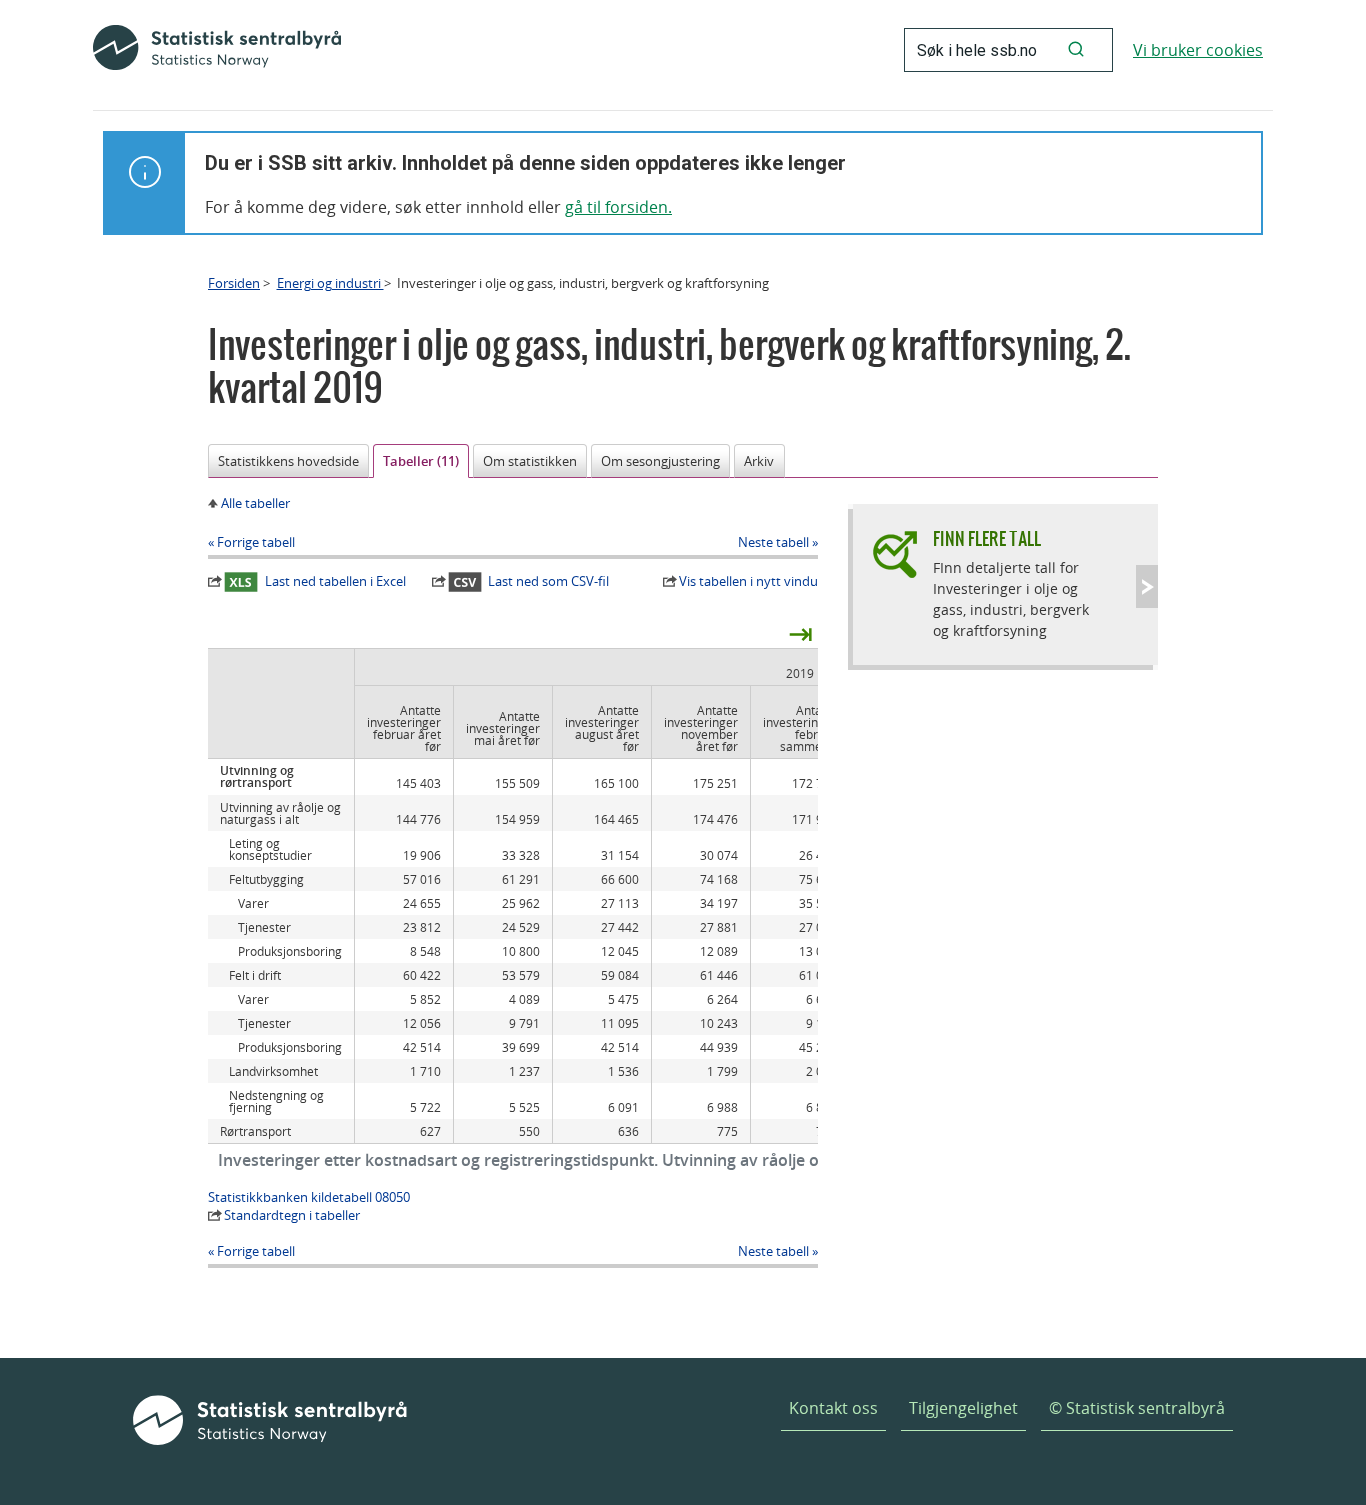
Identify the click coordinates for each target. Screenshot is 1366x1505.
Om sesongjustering (660, 461)
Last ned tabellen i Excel (335, 581)
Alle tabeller (255, 503)
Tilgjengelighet (963, 1408)
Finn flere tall (987, 538)
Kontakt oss (833, 1408)
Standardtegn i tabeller (292, 1215)
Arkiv (759, 461)
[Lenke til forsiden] (217, 50)
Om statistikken (530, 461)
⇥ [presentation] (800, 633)
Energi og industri (330, 283)
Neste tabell (773, 542)
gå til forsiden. (618, 207)
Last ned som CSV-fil (548, 581)
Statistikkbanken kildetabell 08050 (309, 1197)
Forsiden (234, 283)
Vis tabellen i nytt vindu (748, 581)
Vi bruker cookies (1198, 50)
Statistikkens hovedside (288, 461)
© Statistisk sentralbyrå (1137, 1408)
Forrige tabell (256, 542)
